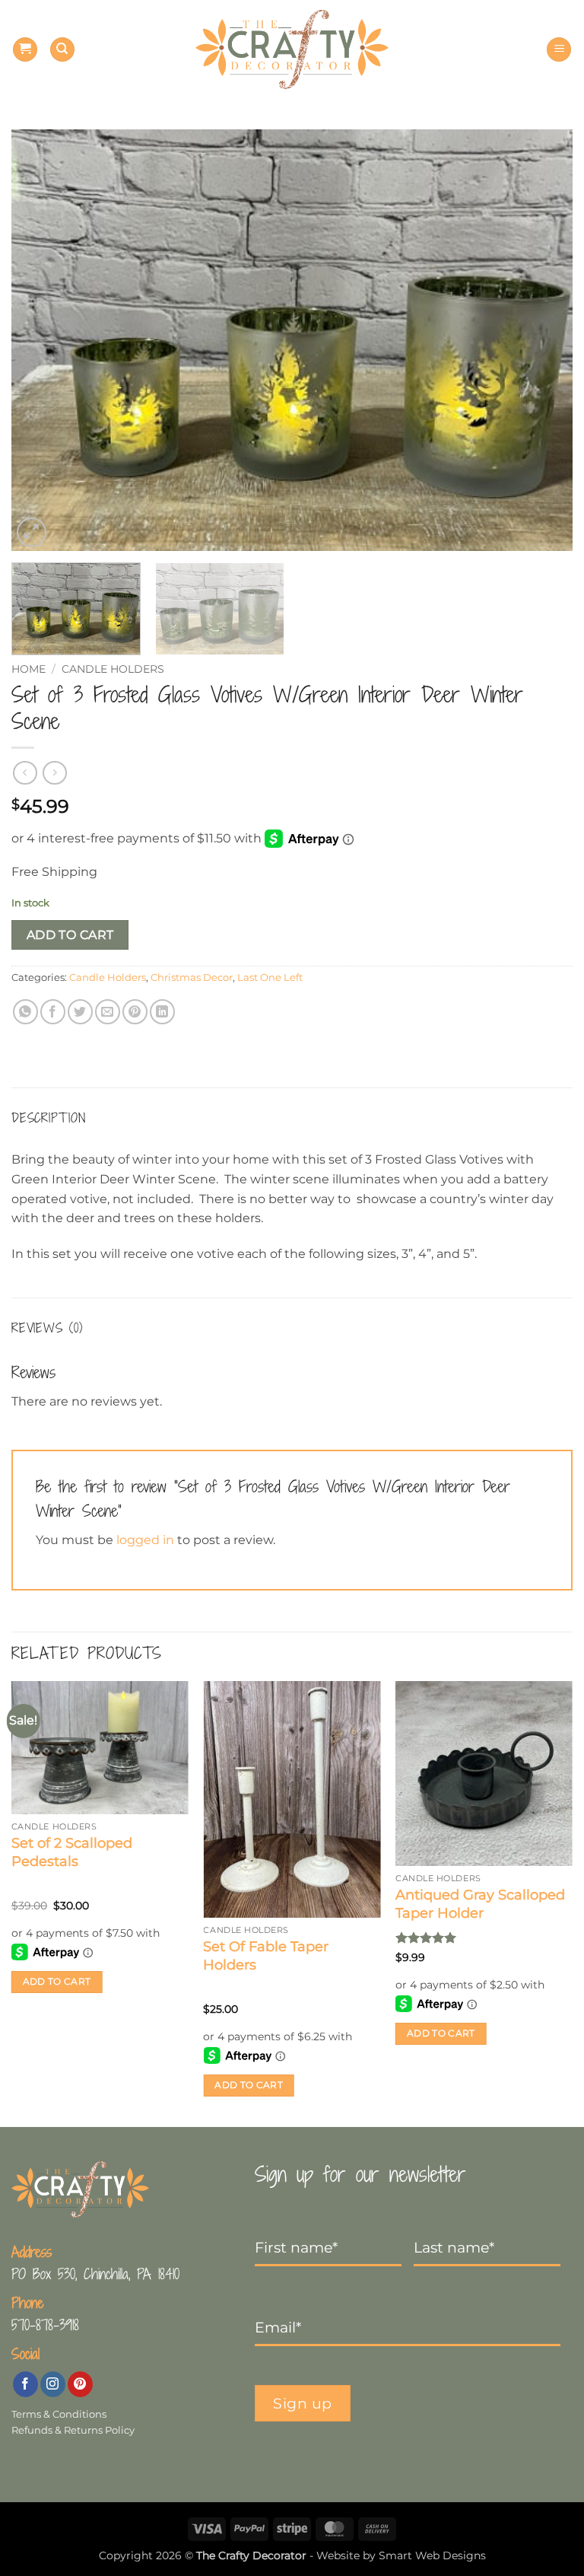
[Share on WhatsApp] (25, 1012)
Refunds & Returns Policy (73, 2430)
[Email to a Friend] (108, 1012)
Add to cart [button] (57, 1982)
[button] (25, 50)
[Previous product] (54, 773)
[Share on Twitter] (80, 1012)
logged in (145, 1540)
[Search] (62, 50)
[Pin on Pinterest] (135, 1012)
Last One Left (270, 978)
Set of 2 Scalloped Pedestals (72, 1852)
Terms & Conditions (59, 2414)
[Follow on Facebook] (25, 2384)
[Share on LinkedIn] (162, 1012)
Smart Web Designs (432, 2555)
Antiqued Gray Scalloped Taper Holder (480, 1904)
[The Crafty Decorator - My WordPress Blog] (292, 50)
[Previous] (42, 340)
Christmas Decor (192, 978)
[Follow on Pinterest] (80, 2384)
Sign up (303, 2403)
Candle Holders (113, 669)
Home (29, 669)
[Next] (542, 340)
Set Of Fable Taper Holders (266, 1955)
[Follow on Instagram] (53, 2384)
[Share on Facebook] (53, 1012)
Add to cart (70, 935)
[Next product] (25, 773)
